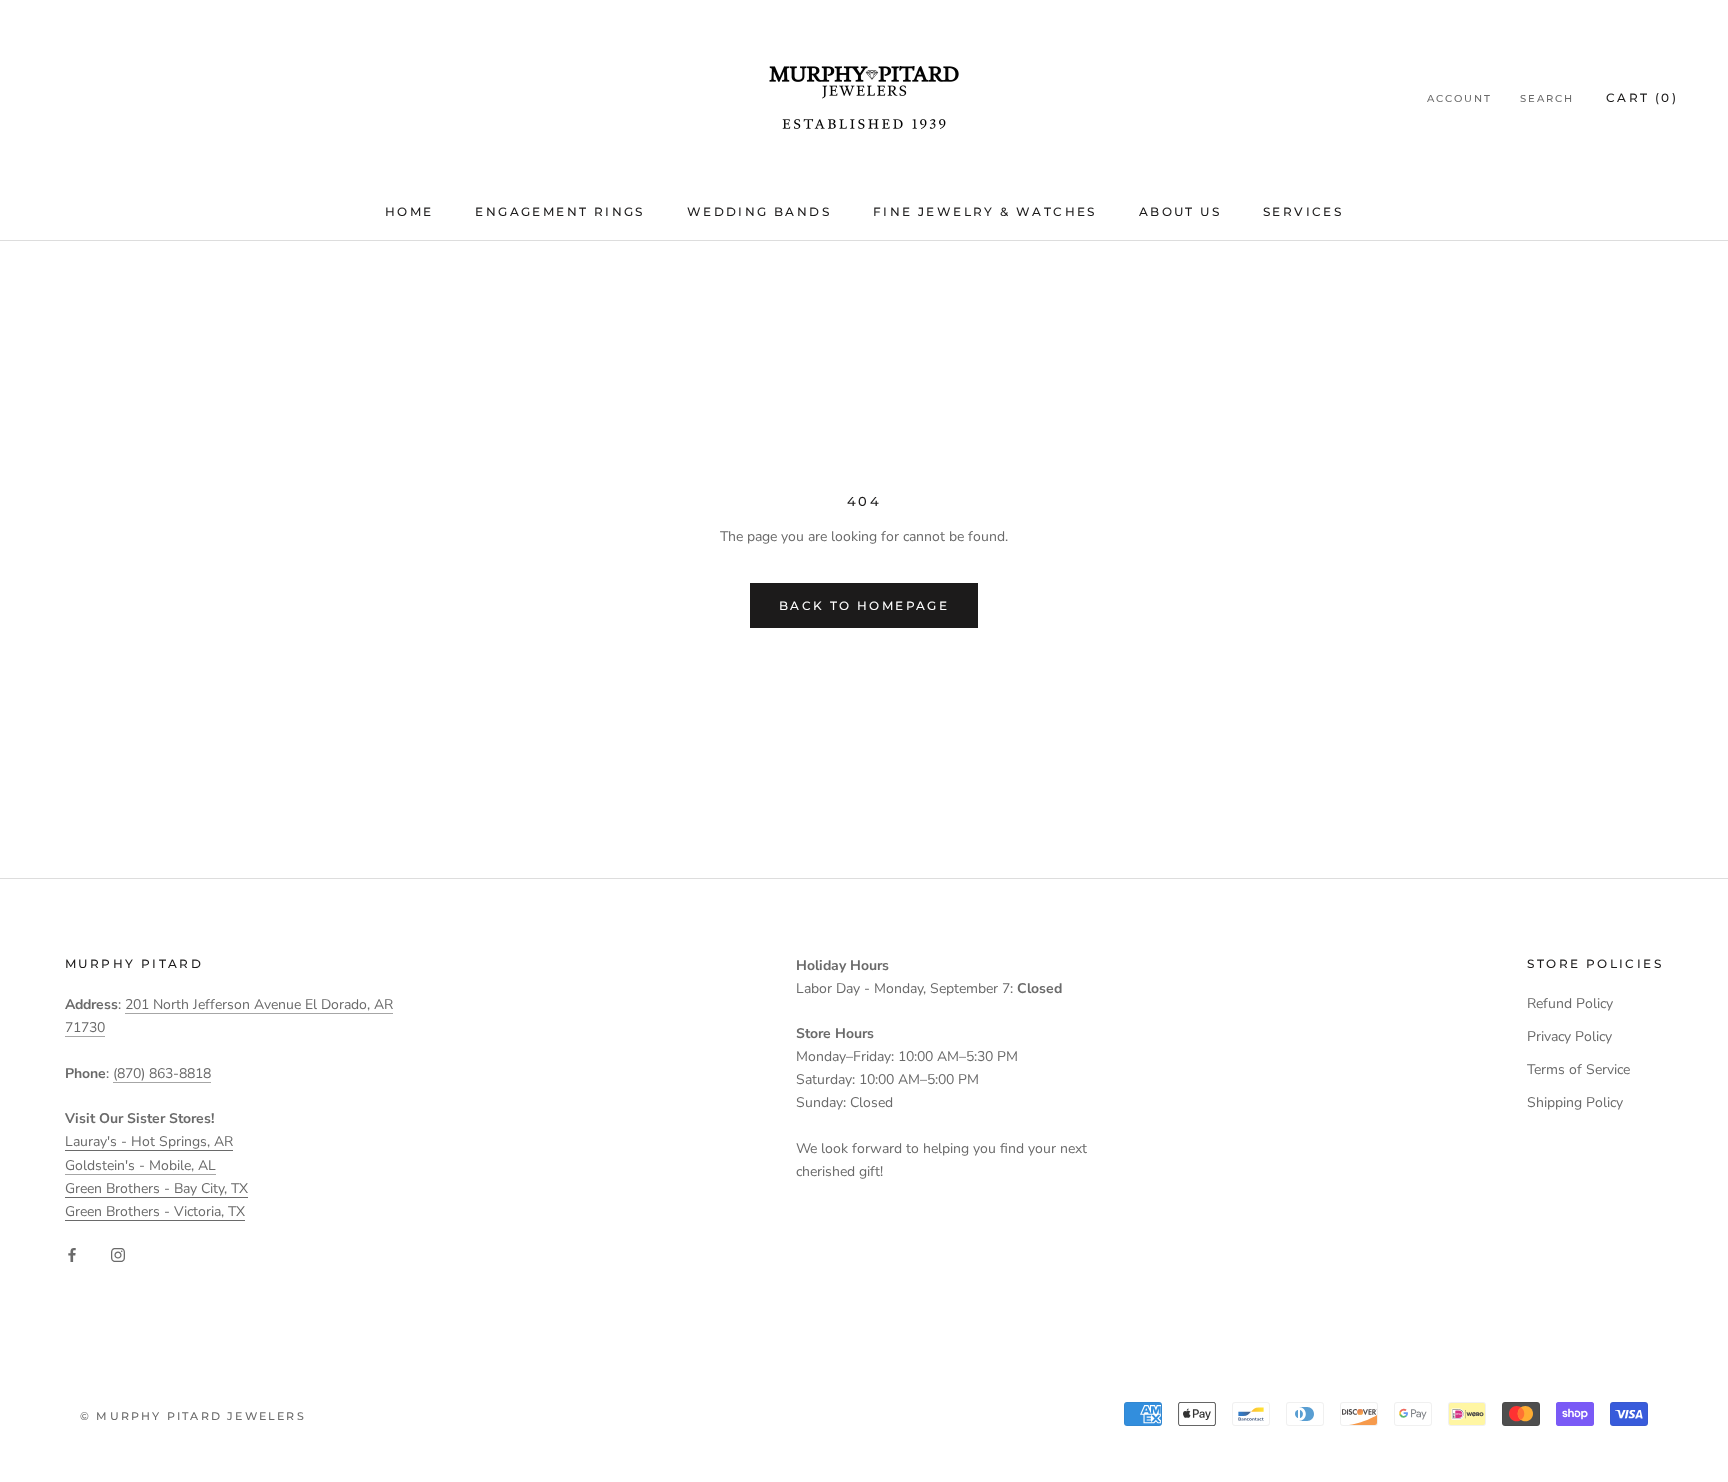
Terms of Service (1578, 1069)
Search (1547, 98)
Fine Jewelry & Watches (985, 211)
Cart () (1642, 97)
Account (1459, 98)
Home (409, 211)
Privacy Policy (1569, 1036)
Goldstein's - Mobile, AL (140, 1165)
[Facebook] (72, 1254)
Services (1303, 211)
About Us (1180, 211)
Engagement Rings (559, 211)
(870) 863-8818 (162, 1073)
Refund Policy (1570, 1003)
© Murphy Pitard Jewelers (193, 1416)
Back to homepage (864, 605)
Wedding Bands (759, 211)
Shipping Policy (1575, 1102)
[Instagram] (118, 1254)
